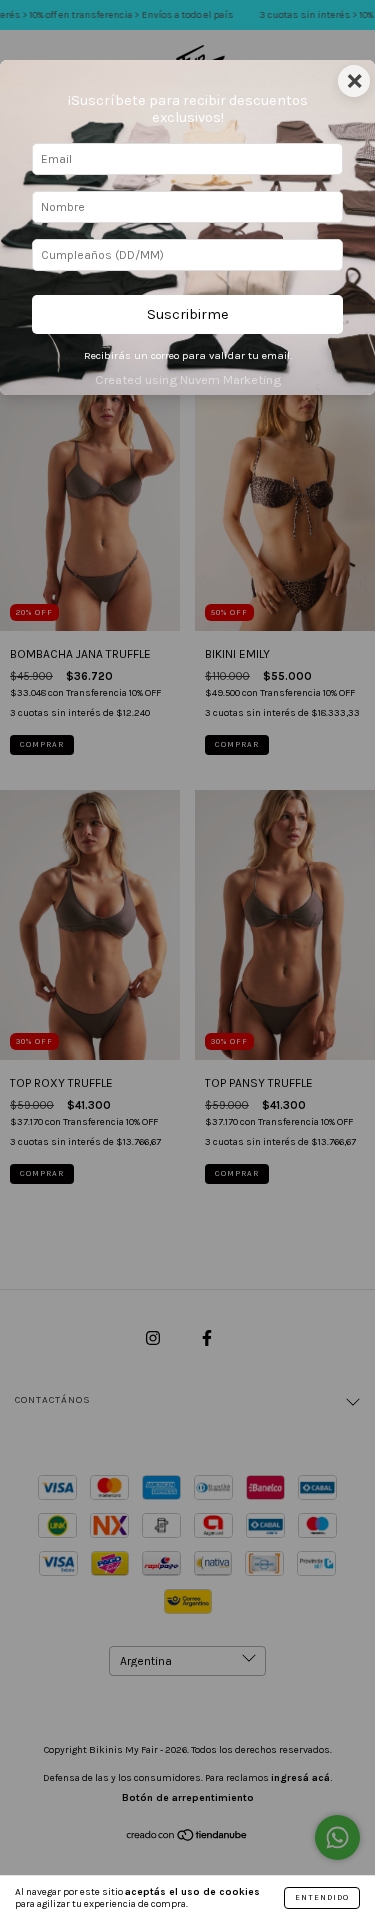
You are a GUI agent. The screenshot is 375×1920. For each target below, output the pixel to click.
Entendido (322, 1897)
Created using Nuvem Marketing (188, 379)
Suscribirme (188, 314)
